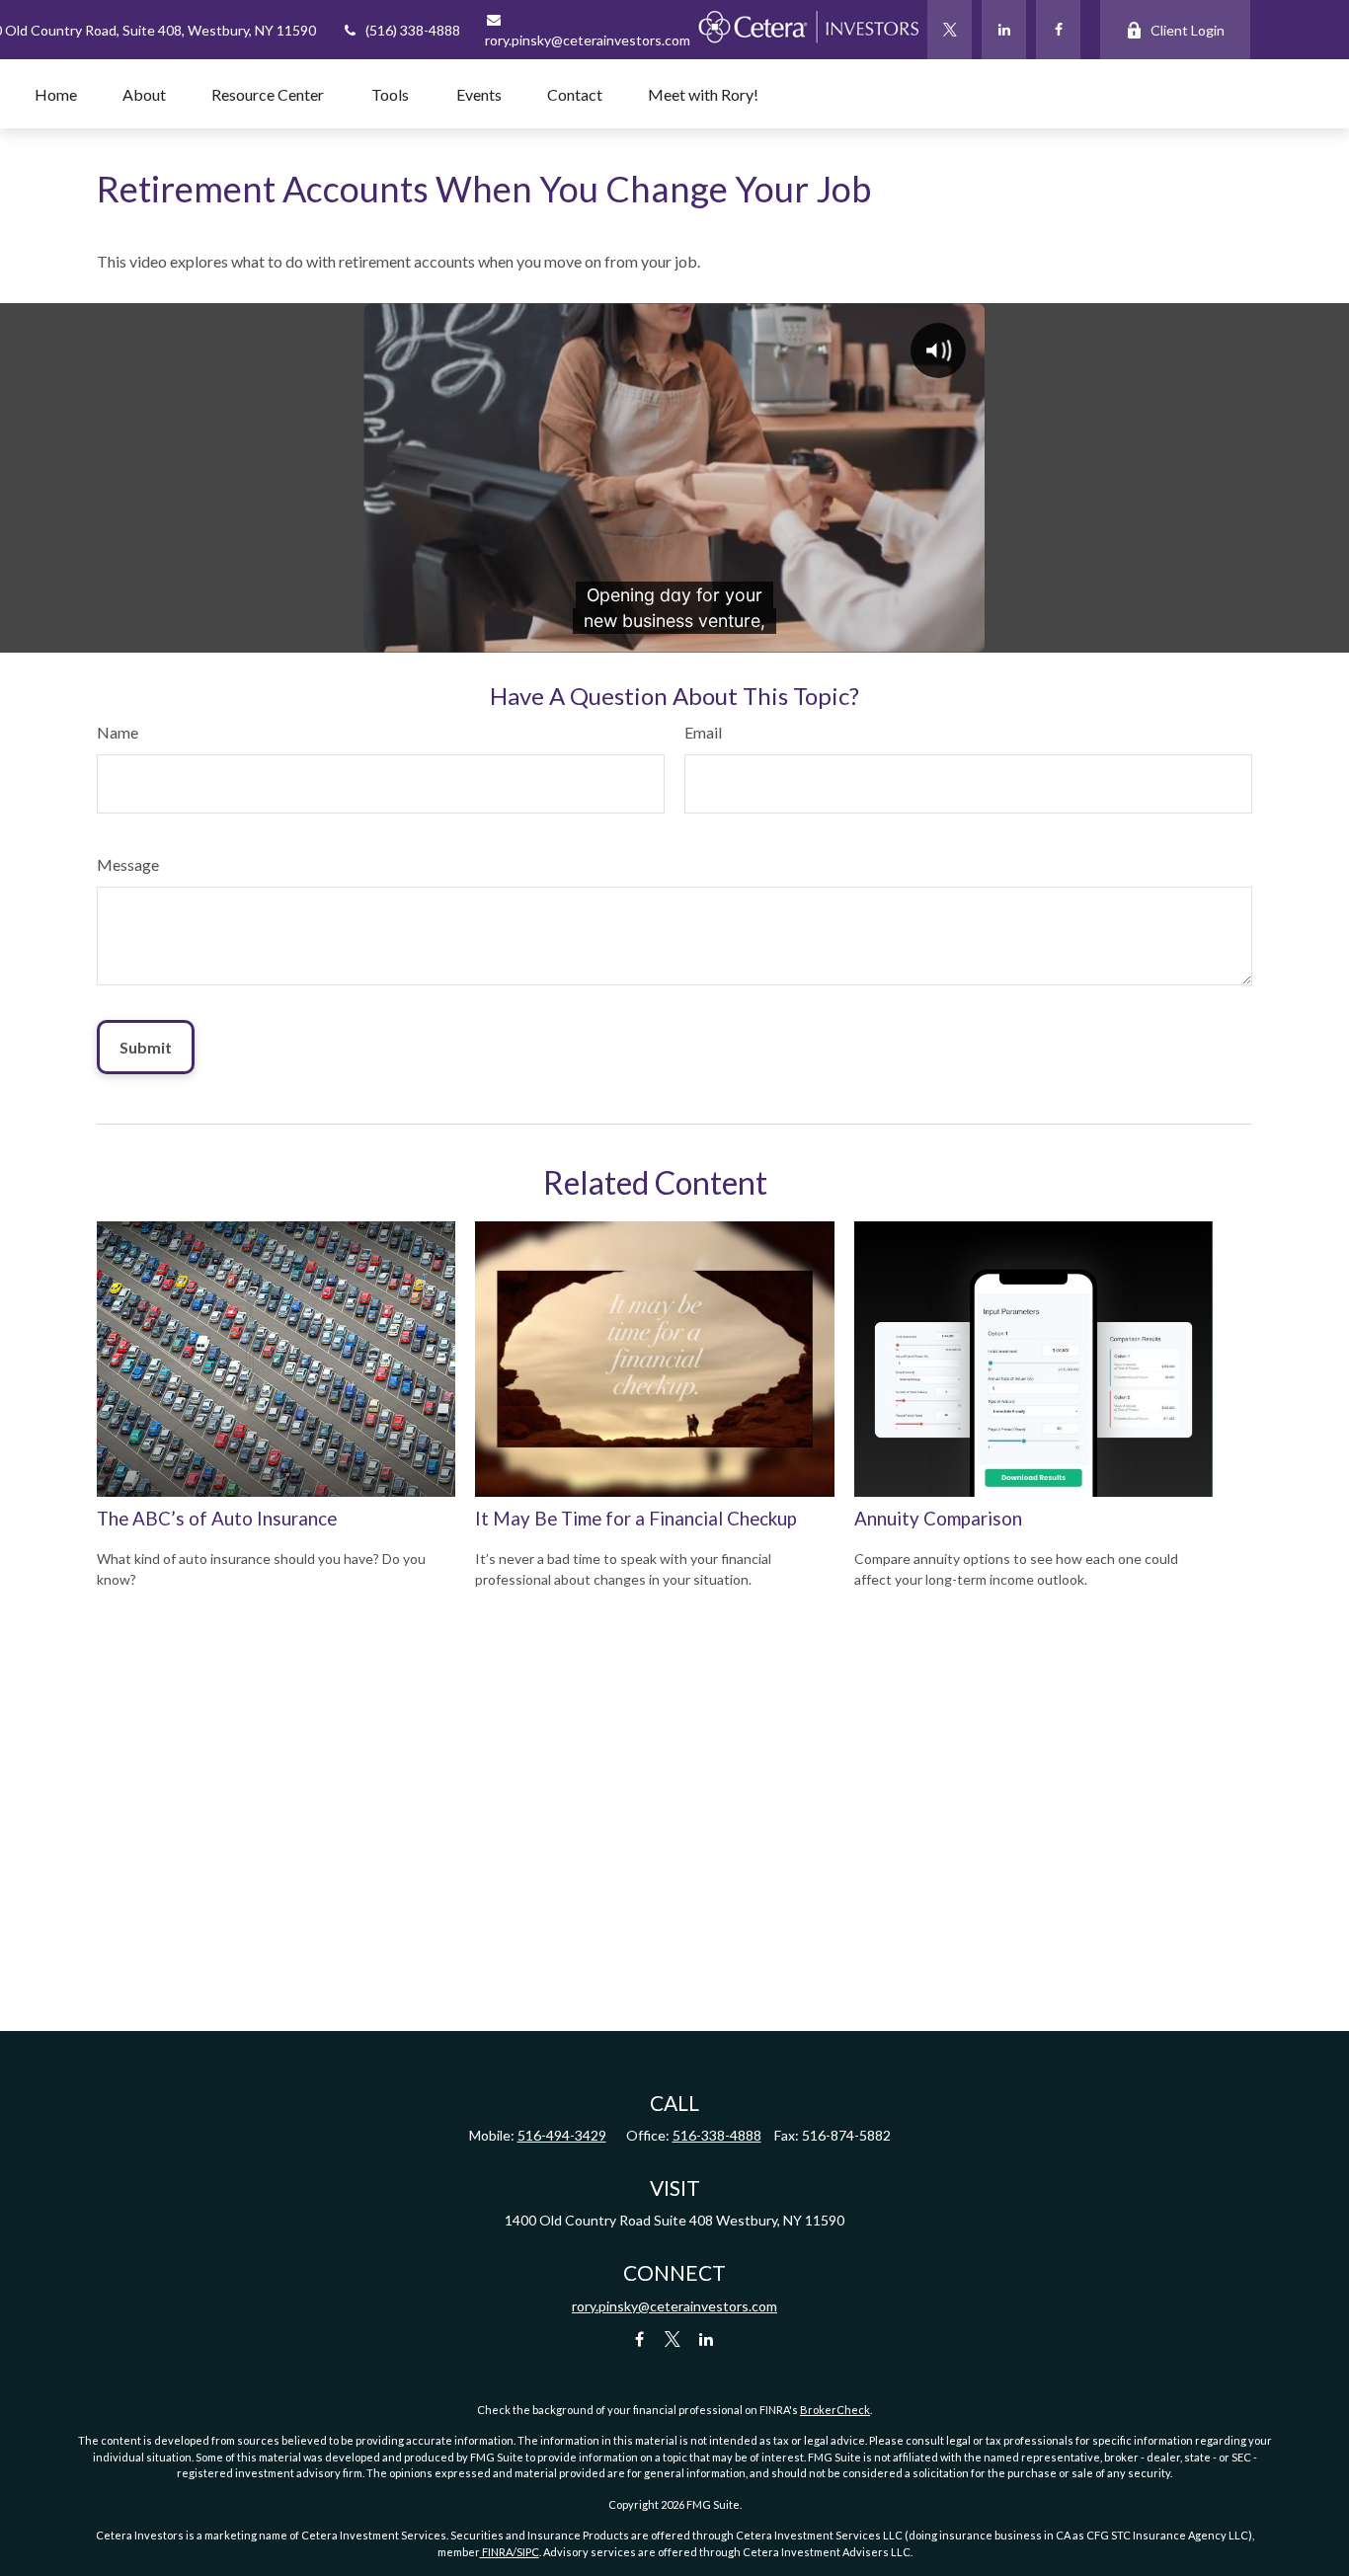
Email (703, 732)
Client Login (1188, 30)
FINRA (496, 2552)
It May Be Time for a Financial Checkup (636, 1519)
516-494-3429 (562, 2135)
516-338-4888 (717, 2135)
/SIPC (526, 2552)
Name (118, 732)
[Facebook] (1058, 30)
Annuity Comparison (938, 1519)
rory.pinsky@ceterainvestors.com (674, 2306)
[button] (56, 94)
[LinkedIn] (1004, 30)
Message (128, 864)
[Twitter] (950, 30)
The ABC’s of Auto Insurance (217, 1519)
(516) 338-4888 (413, 30)
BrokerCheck (835, 2410)
